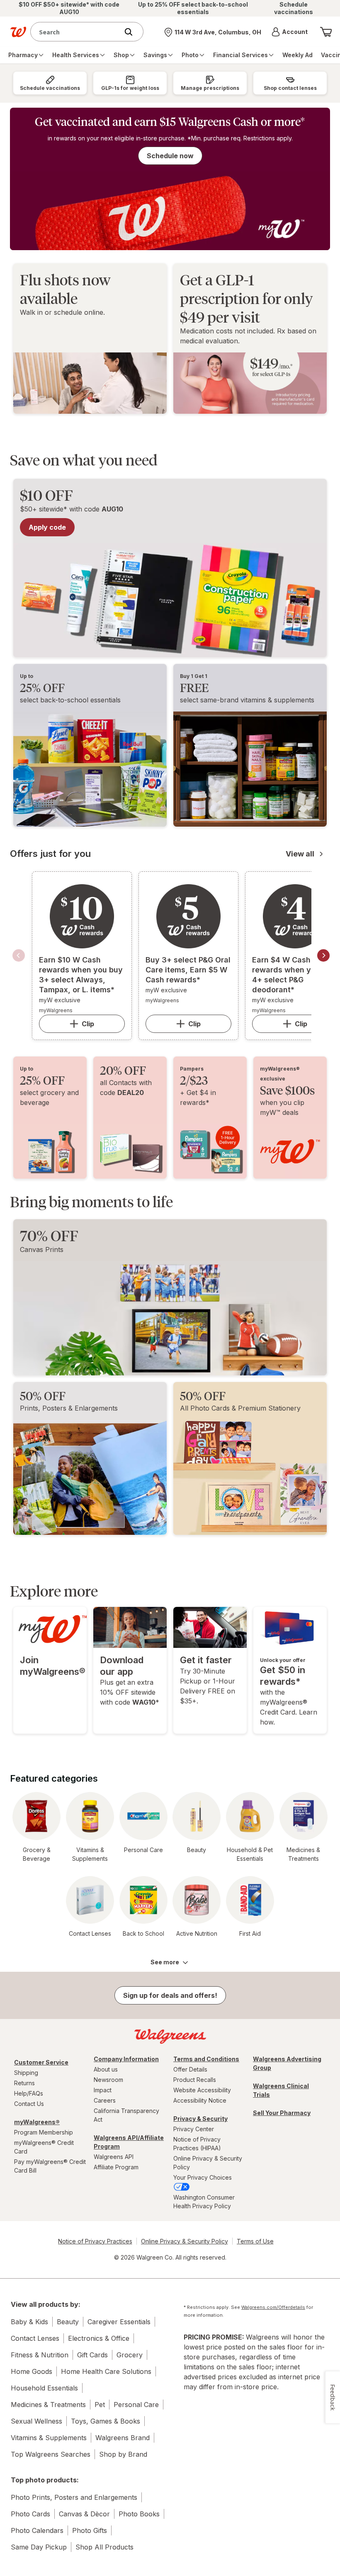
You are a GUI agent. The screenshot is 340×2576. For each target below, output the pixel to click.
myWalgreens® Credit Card (44, 2147)
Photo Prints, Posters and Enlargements (74, 2497)
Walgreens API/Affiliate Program (129, 2142)
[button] (290, 32)
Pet (100, 2405)
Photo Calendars (37, 2530)
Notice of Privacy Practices (95, 2241)
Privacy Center (194, 2129)
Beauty (68, 2322)
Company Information (126, 2059)
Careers (105, 2100)
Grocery (130, 2355)
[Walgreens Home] (18, 32)
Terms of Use (255, 2241)
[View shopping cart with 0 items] (326, 32)
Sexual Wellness (36, 2421)
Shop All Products (104, 2547)
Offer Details (190, 2069)
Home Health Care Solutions (106, 2371)
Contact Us (29, 2104)
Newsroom (108, 2080)
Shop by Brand (123, 2454)
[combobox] (76, 32)
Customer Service (41, 2062)
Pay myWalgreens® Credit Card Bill (50, 2166)
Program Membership (44, 2132)
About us (106, 2069)
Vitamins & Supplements (49, 2438)
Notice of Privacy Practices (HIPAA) (197, 2144)
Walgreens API (114, 2157)
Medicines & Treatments (48, 2405)
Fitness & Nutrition (40, 2355)
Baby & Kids (29, 2322)
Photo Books (139, 2514)
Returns (24, 2083)
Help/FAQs (29, 2093)
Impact (103, 2090)
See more (165, 1962)
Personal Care (136, 2405)
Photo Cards (30, 2514)
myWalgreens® (37, 2122)
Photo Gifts (90, 2530)
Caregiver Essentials (119, 2322)
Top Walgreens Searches (51, 2454)
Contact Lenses (35, 2338)
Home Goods (32, 2371)
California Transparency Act (126, 2115)
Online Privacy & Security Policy (208, 2163)
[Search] (133, 32)
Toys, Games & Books (106, 2421)
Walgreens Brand (123, 2438)
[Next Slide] (323, 955)
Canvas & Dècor (84, 2514)
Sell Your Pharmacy (282, 2113)
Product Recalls (195, 2080)
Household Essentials (44, 2388)
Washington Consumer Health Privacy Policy (204, 2202)
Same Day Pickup (39, 2547)
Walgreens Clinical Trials (281, 2090)
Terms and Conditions (206, 2059)
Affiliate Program (116, 2167)
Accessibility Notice (200, 2100)
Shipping (26, 2073)
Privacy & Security (200, 2119)
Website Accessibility (202, 2090)
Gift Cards (92, 2355)
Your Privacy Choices (203, 2177)
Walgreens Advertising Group (287, 2063)
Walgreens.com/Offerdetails (273, 2307)
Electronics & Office (99, 2338)
